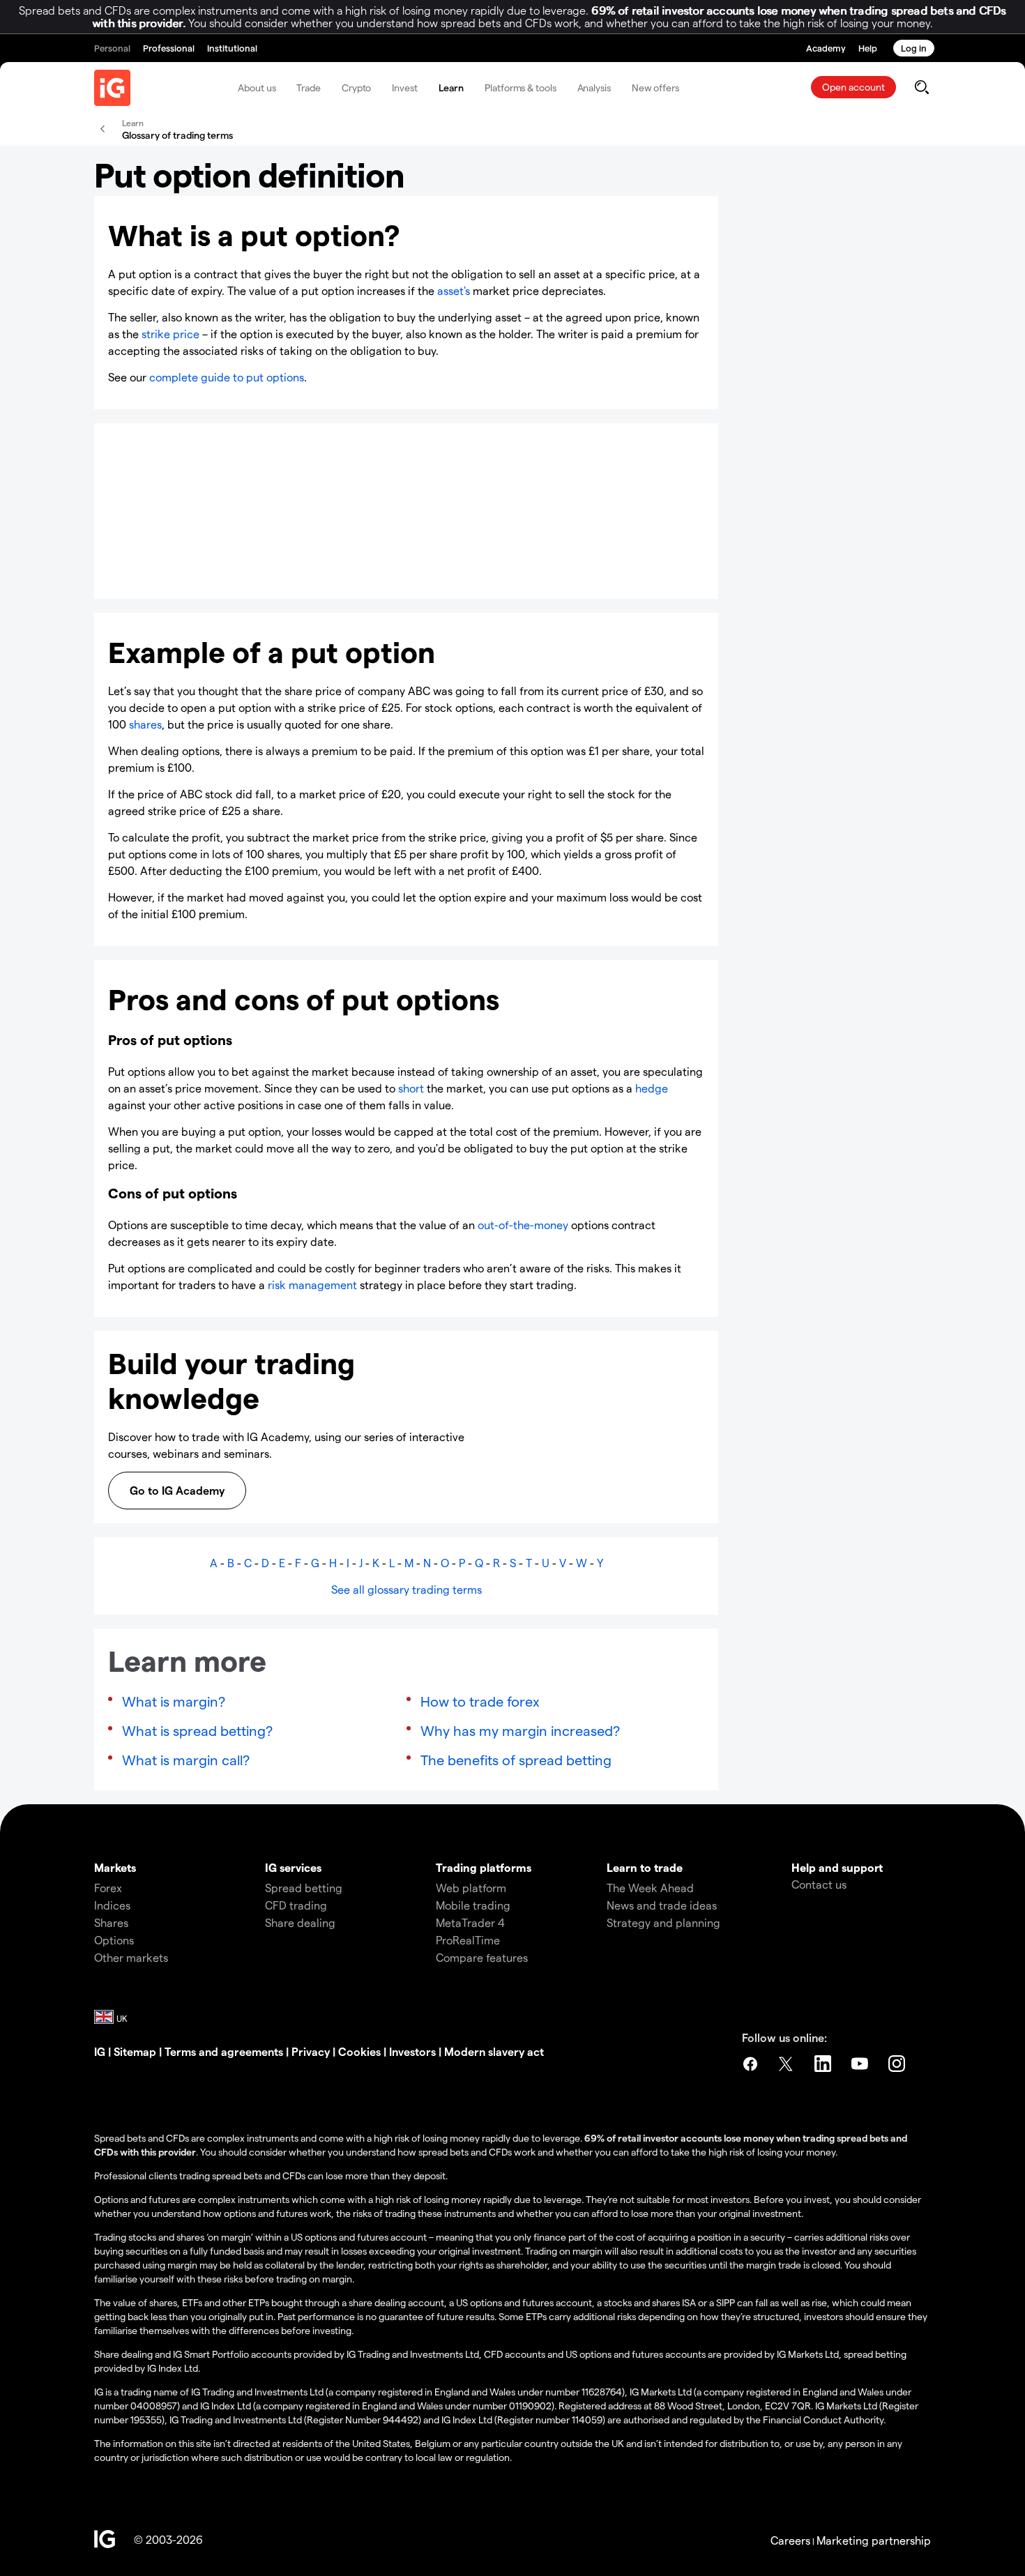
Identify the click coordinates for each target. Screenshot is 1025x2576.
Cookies (359, 2051)
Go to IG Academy (177, 1490)
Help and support (837, 1867)
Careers (790, 2540)
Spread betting (304, 1888)
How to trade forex (480, 1701)
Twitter (787, 2064)
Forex (108, 1888)
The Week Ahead (650, 1888)
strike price (170, 334)
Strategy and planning (663, 1922)
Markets (115, 1867)
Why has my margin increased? (520, 1730)
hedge (652, 1088)
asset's (454, 290)
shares (145, 724)
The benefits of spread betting (516, 1760)
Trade (309, 87)
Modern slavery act (494, 2051)
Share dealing (300, 1922)
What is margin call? (186, 1760)
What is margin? (174, 1701)
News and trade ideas (662, 1905)
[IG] (112, 88)
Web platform (471, 1888)
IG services (293, 1867)
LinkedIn (824, 2064)
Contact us (819, 1884)
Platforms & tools (520, 87)
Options (114, 1940)
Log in (914, 48)
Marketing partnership (874, 2540)
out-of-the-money (523, 1225)
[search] (921, 87)
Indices (112, 1905)
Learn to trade (645, 1867)
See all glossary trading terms (407, 1589)
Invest (404, 87)
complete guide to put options (227, 377)
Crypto (356, 87)
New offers (655, 87)
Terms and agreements (224, 2051)
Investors (412, 2051)
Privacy (311, 2051)
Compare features (482, 1957)
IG (100, 2051)
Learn (451, 87)
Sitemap (135, 2051)
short (411, 1088)
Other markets (131, 1957)
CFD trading (296, 1905)
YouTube (861, 2064)
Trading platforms (484, 1867)
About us (257, 87)
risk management (312, 1285)
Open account (853, 87)
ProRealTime (468, 1940)
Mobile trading (473, 1905)
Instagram (898, 2064)
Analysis (594, 87)
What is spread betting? (197, 1730)
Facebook (750, 2064)
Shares (111, 1922)
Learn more (160, 566)
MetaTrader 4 (470, 1922)
